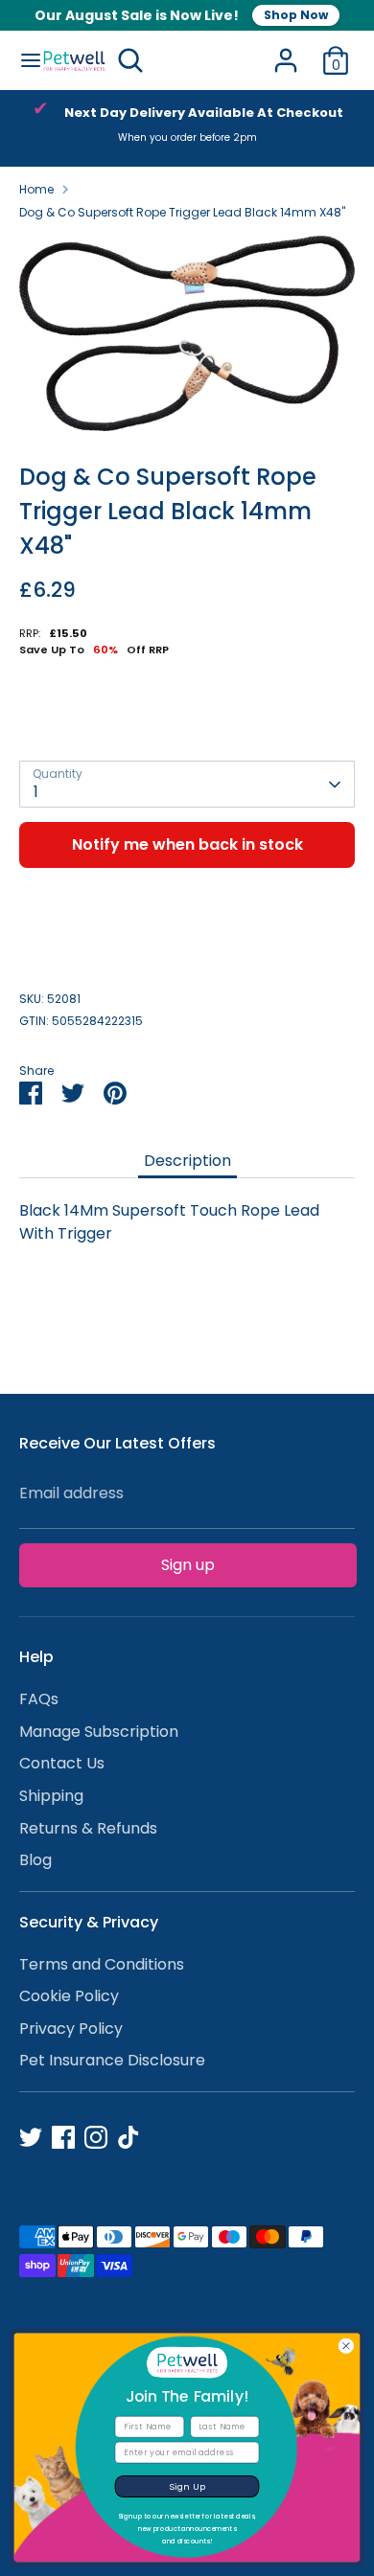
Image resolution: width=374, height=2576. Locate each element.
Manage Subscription (99, 1732)
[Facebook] (63, 2137)
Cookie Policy (69, 1996)
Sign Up (187, 2486)
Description (187, 1161)
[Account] (286, 52)
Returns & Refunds (88, 1828)
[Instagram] (96, 2137)
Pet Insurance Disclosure (112, 2060)
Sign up (188, 1565)
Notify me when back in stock (187, 844)
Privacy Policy (71, 2029)
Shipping (51, 1796)
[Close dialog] (346, 2346)
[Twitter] (31, 2137)
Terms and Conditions (102, 1964)
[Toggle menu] (22, 60)
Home (36, 189)
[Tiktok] (129, 2137)
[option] (187, 128)
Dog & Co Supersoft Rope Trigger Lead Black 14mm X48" (182, 212)
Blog (35, 1860)
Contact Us (62, 1763)
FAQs (39, 1699)
